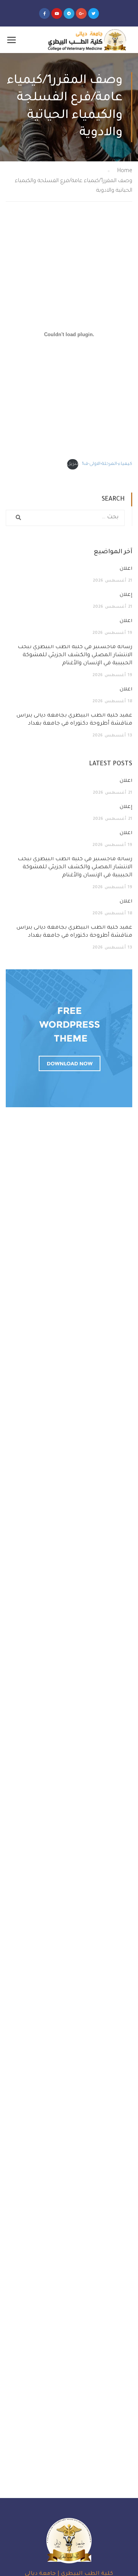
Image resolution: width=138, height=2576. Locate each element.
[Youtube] (57, 13)
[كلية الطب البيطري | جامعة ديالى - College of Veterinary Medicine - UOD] (86, 40)
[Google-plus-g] (81, 13)
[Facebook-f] (44, 13)
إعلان (126, 595)
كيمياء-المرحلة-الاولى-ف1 (107, 464)
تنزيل (73, 464)
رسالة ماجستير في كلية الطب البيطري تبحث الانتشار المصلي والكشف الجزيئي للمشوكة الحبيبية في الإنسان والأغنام (75, 655)
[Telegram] (69, 13)
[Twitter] (94, 13)
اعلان (126, 569)
